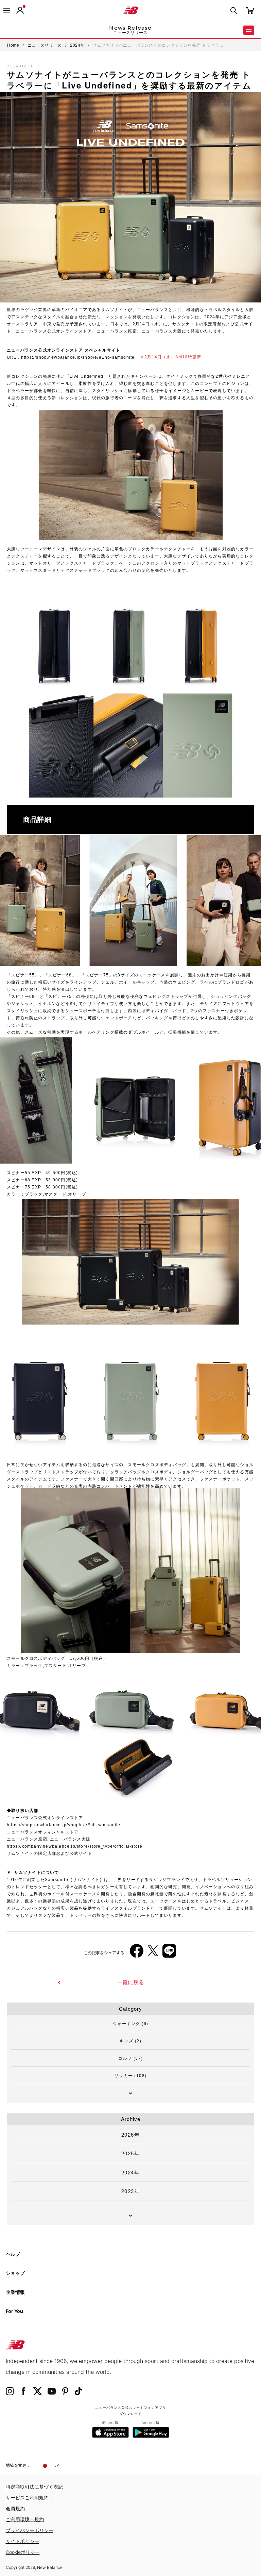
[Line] (169, 1953)
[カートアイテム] (250, 10)
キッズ (131, 2040)
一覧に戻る (130, 1982)
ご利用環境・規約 (25, 2519)
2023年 (131, 2191)
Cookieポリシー (23, 2552)
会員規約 (15, 2508)
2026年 (131, 2134)
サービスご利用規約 (27, 2498)
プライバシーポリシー (30, 2530)
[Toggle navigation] (7, 11)
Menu (249, 30)
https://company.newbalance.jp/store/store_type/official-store (75, 1846)
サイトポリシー (22, 2541)
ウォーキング (131, 2023)
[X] (153, 1953)
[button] (20, 11)
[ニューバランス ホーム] (130, 11)
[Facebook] (137, 1953)
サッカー (131, 2075)
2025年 (131, 2153)
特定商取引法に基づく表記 (34, 2487)
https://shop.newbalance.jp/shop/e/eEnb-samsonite (78, 357)
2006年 (20, 1832)
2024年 (131, 2172)
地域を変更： (18, 2465)
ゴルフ (131, 2058)
